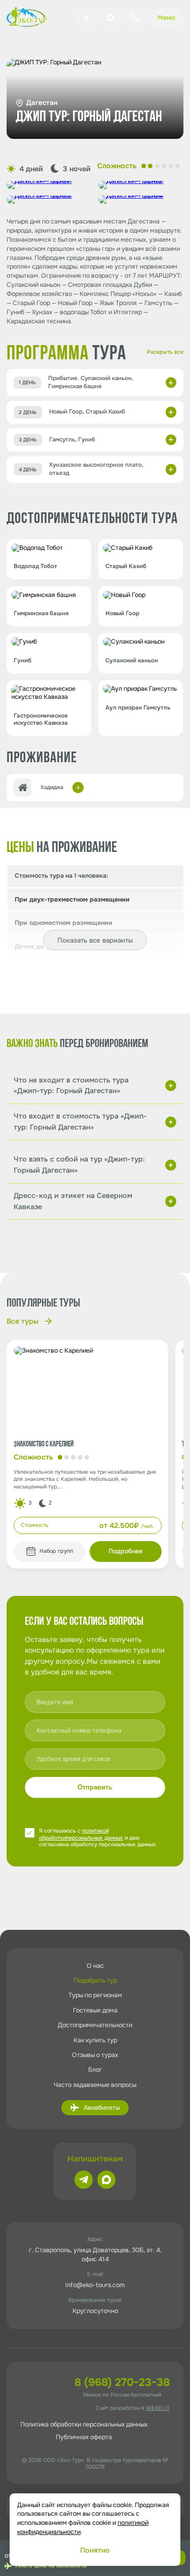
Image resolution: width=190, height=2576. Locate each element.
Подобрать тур (95, 1981)
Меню (166, 18)
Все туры (23, 1321)
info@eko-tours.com (95, 2285)
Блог (95, 2070)
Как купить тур (95, 2040)
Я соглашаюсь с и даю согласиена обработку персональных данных (98, 1838)
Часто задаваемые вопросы (95, 2085)
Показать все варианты (95, 940)
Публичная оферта (84, 2437)
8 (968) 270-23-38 (122, 2382)
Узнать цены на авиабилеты (51, 2566)
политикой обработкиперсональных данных (81, 1834)
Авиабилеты (102, 2108)
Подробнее (125, 1551)
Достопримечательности (95, 2025)
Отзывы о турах (95, 2055)
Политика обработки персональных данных (84, 2424)
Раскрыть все (165, 352)
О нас (95, 1966)
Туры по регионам (95, 1995)
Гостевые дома (95, 2010)
